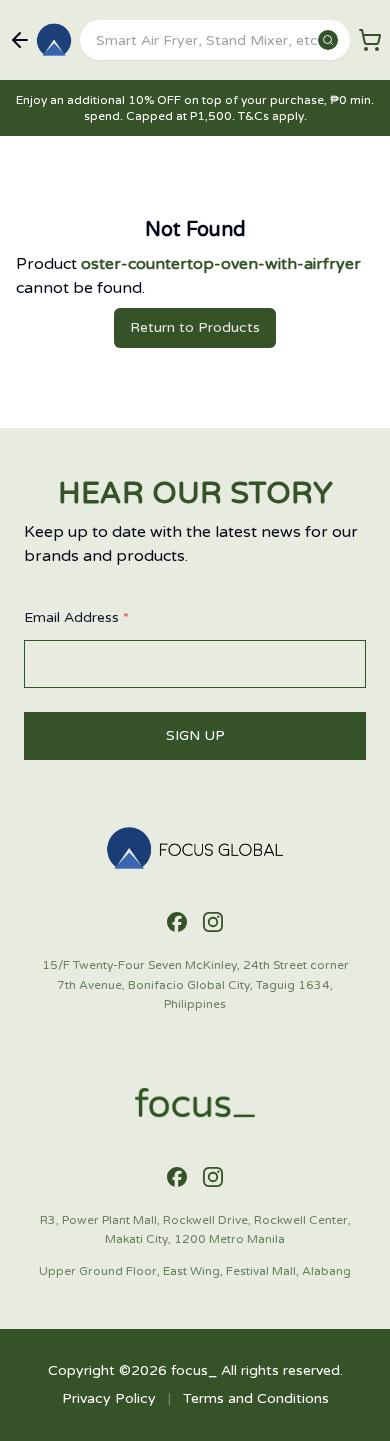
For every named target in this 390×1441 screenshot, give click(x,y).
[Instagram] (213, 922)
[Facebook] (177, 922)
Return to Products (195, 327)
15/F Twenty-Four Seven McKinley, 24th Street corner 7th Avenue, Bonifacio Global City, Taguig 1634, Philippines (195, 984)
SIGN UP (195, 735)
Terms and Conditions (256, 1398)
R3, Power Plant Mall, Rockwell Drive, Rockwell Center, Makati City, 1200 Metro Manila (195, 1230)
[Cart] (370, 40)
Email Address (76, 617)
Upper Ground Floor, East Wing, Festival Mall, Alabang (195, 1271)
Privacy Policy (109, 1398)
